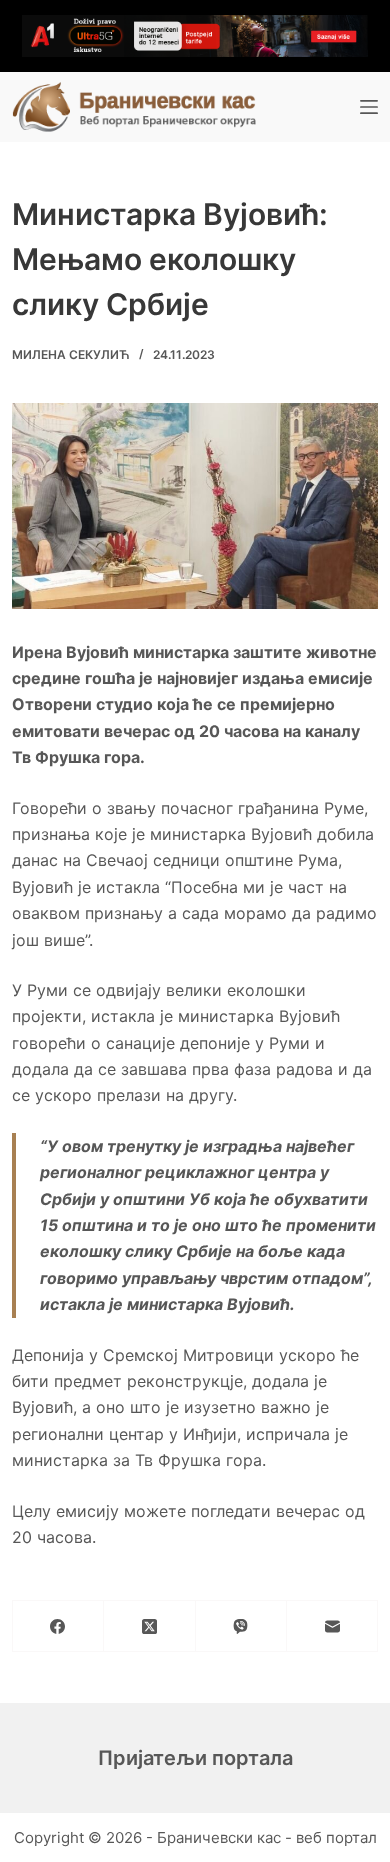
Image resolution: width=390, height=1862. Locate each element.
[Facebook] (58, 1626)
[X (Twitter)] (149, 1626)
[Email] (332, 1626)
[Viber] (241, 1626)
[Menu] (369, 107)
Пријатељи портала (195, 1758)
